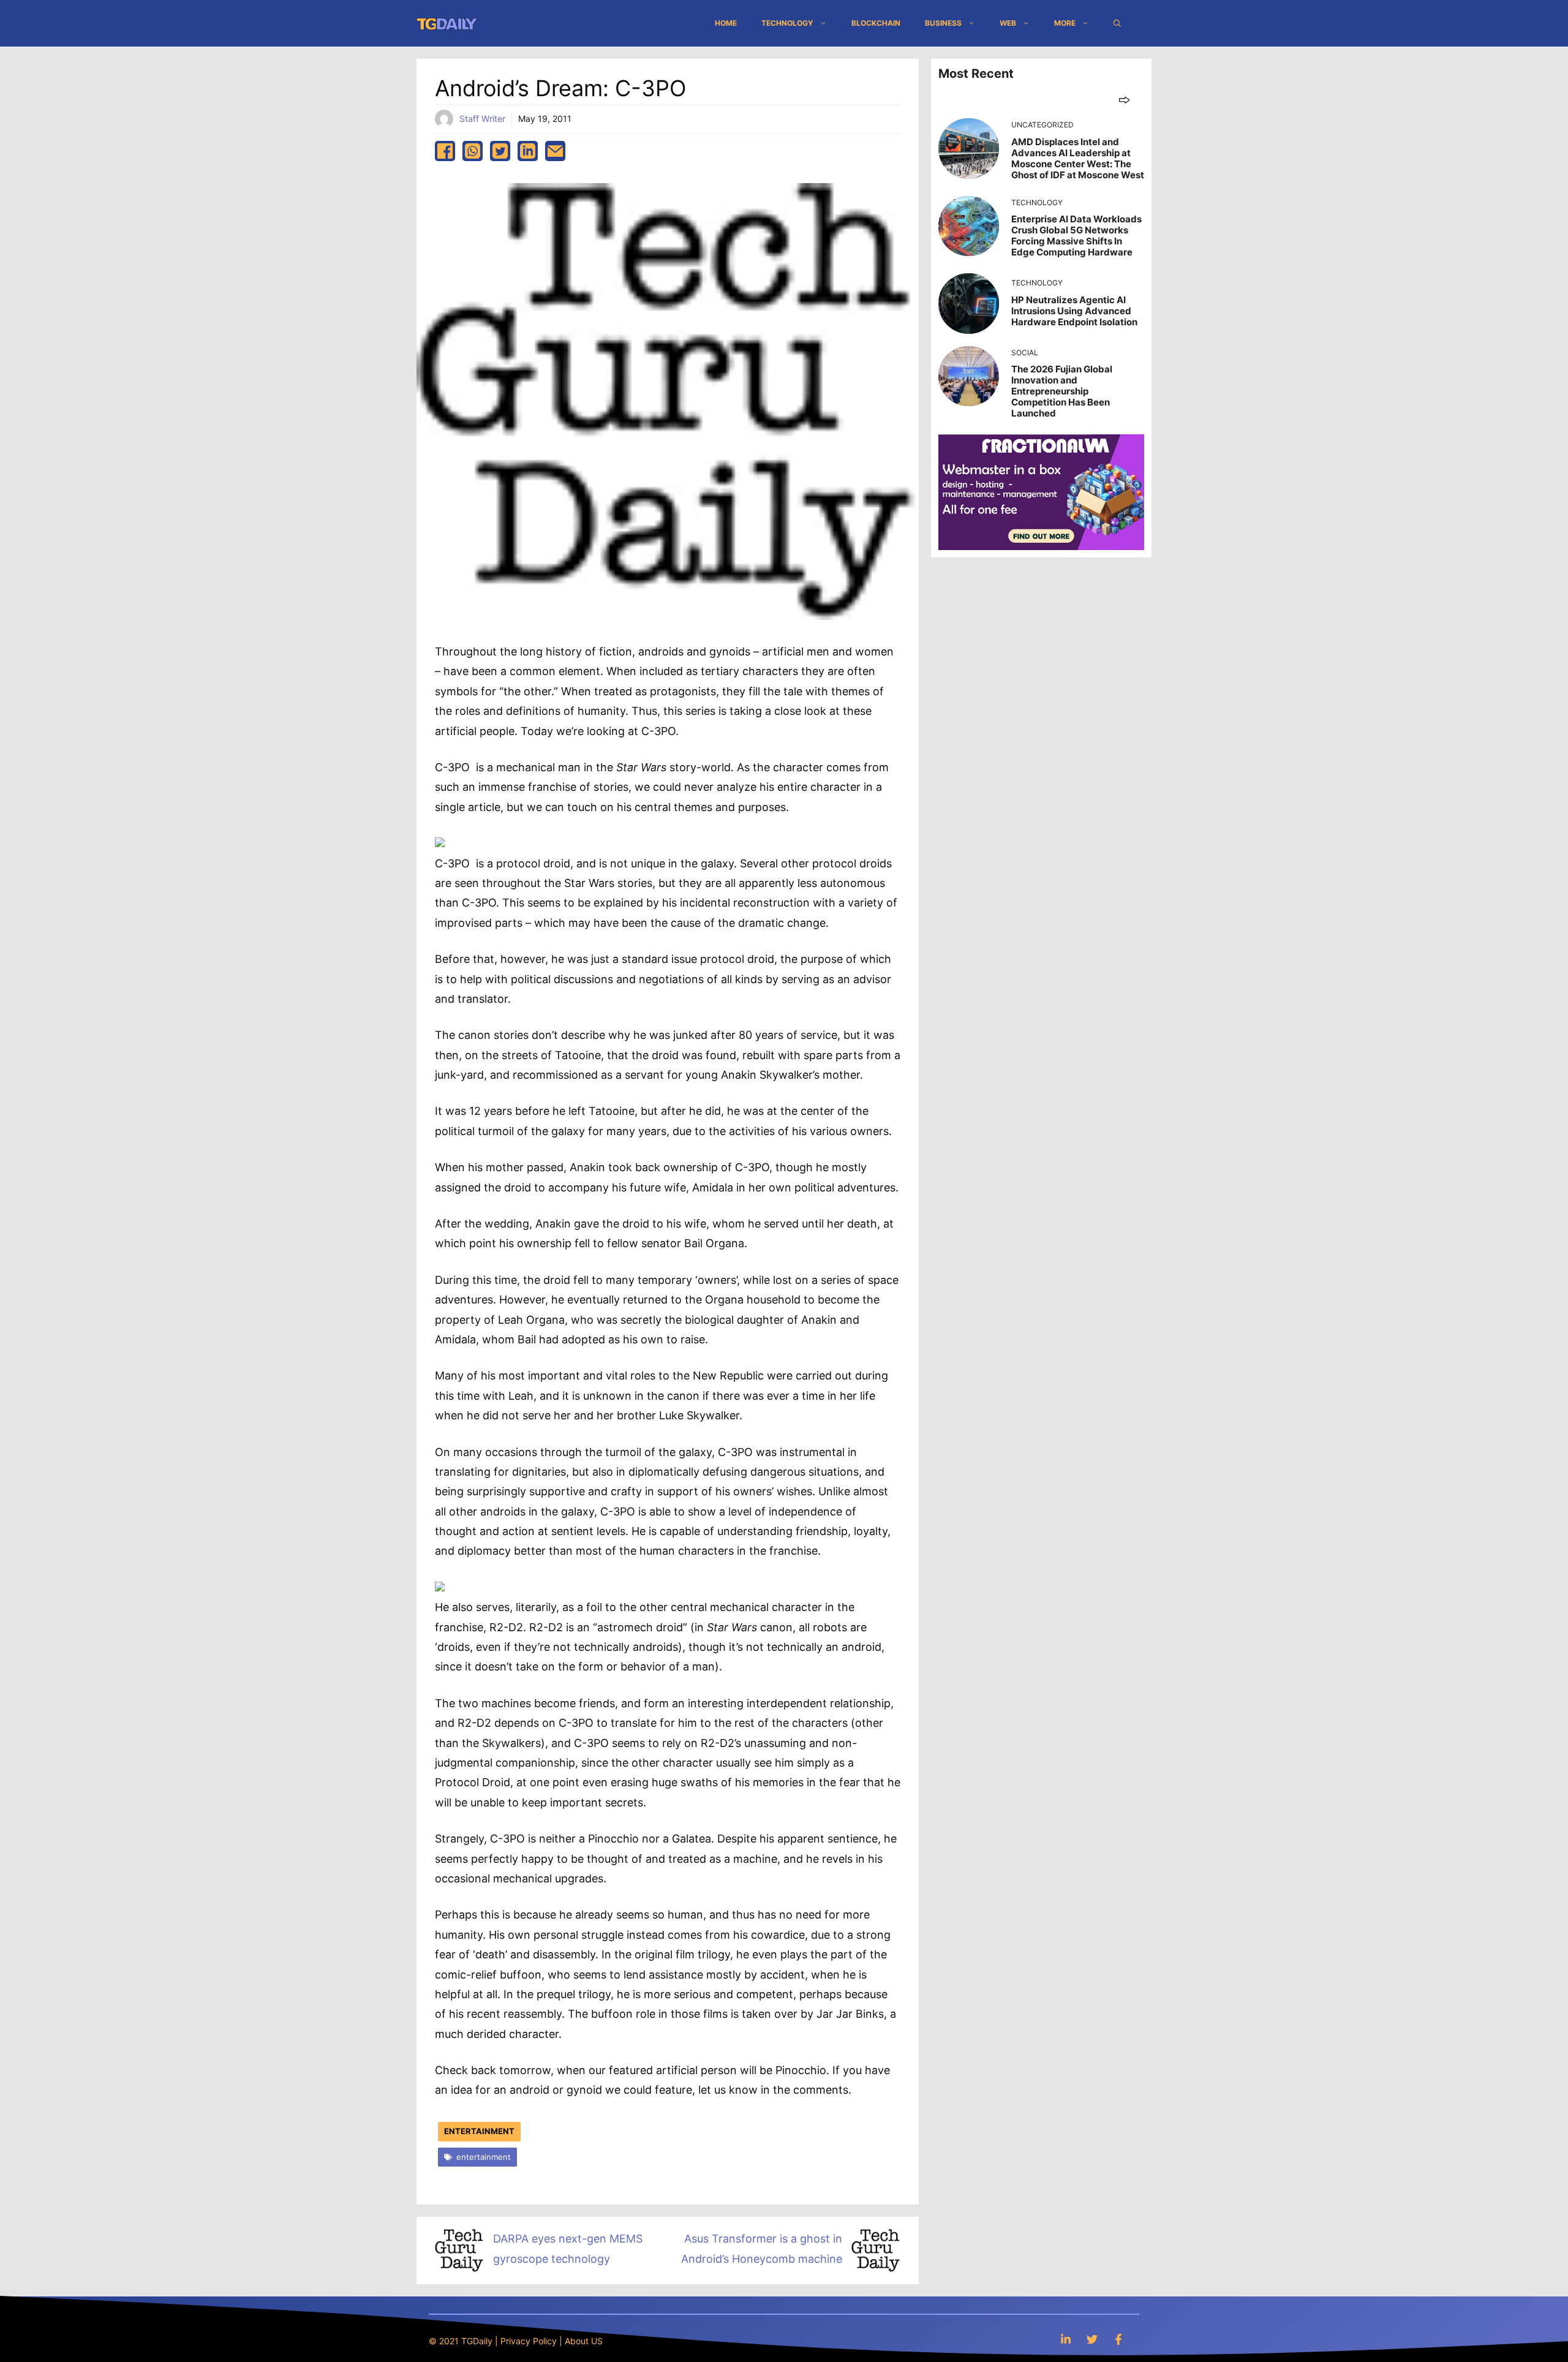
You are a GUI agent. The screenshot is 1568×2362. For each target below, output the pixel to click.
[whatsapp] (473, 151)
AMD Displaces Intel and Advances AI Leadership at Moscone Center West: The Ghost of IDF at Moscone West (1078, 158)
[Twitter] (1092, 2339)
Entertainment (479, 2131)
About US (584, 2341)
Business (943, 23)
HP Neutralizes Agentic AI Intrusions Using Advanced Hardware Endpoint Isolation (1074, 311)
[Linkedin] (1066, 2339)
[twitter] (500, 151)
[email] (555, 151)
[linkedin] (528, 151)
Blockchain (876, 23)
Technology (787, 23)
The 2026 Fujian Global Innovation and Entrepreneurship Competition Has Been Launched (1062, 391)
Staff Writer (482, 119)
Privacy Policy (529, 2341)
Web (1008, 23)
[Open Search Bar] (1117, 23)
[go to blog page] (1124, 100)
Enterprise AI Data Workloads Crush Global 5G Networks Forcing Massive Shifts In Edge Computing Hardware (1076, 236)
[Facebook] (1118, 2339)
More (1065, 23)
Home (726, 23)
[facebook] (445, 151)
